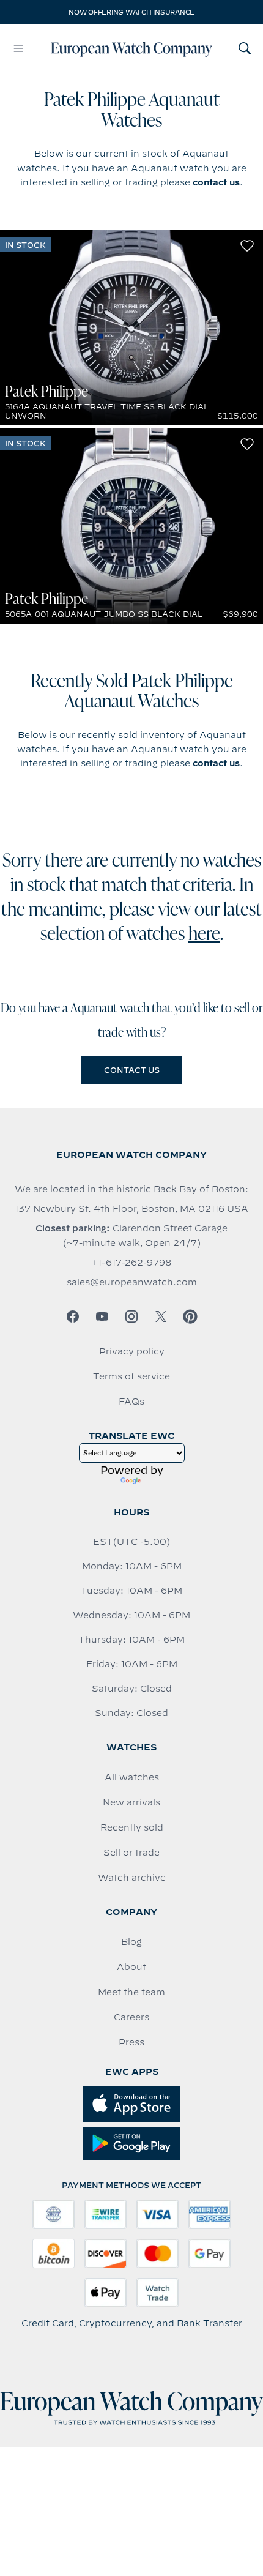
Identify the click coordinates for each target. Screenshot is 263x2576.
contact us (216, 182)
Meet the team (131, 1992)
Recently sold (132, 1827)
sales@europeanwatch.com (132, 1282)
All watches (132, 1777)
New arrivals (131, 1802)
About (131, 1967)
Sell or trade (131, 1853)
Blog (131, 1942)
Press (131, 2042)
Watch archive (132, 1878)
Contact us (132, 1070)
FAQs (131, 1402)
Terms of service (131, 1376)
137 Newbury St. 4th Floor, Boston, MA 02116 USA (131, 1209)
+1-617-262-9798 (131, 1263)
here (204, 935)
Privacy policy (132, 1351)
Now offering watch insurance (131, 12)
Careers (131, 2017)
